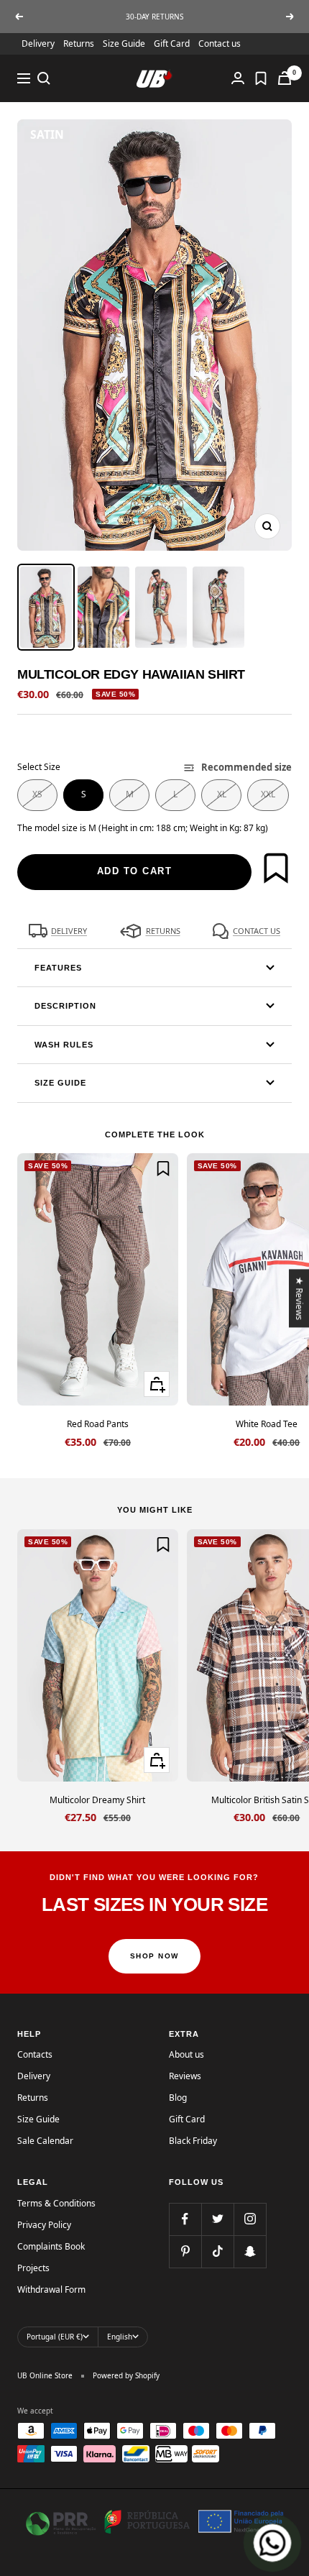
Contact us (220, 43)
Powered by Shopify (126, 2375)
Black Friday (193, 2141)
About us (186, 2054)
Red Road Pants (98, 1424)
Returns (79, 43)
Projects (33, 2268)
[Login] (238, 78)
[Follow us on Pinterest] (185, 2251)
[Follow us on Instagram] (250, 2219)
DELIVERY (69, 931)
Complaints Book (51, 2246)
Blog (178, 2098)
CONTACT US (257, 931)
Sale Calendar (45, 2141)
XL (222, 794)
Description (65, 1006)
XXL (268, 794)
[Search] (44, 78)
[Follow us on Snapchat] (250, 2251)
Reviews (185, 2076)
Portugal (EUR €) (55, 2337)
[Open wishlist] (261, 78)
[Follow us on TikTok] (217, 2251)
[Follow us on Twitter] (217, 2219)
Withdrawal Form (51, 2289)
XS (37, 794)
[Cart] (285, 78)
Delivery (38, 43)
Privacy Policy (44, 2225)
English (120, 2337)
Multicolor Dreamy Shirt (97, 1800)
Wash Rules (64, 1045)
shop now (154, 1956)
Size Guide (124, 43)
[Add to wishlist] (276, 868)
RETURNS (163, 931)
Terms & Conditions (56, 2203)
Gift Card (172, 43)
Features (58, 968)
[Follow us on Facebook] (185, 2219)
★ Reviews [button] (300, 1298)
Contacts (35, 2054)
